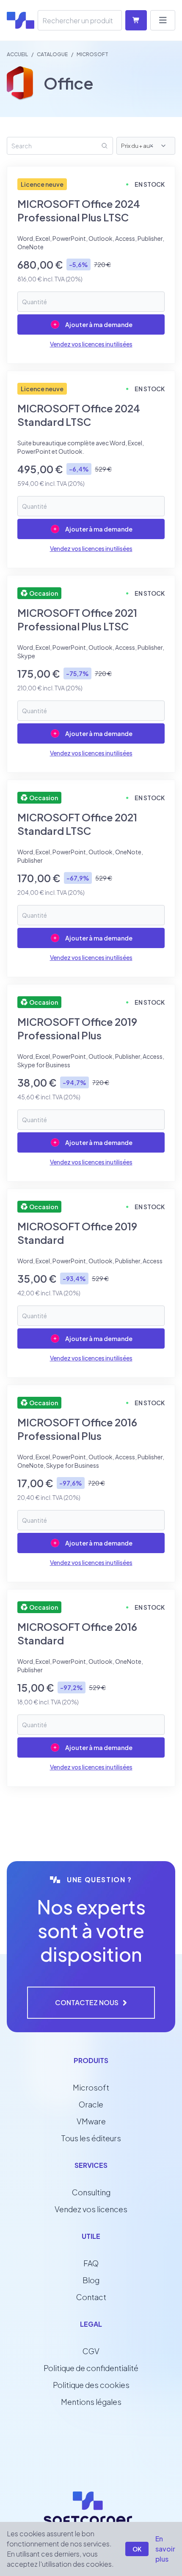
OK (137, 2549)
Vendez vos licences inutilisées (91, 344)
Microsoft (91, 2087)
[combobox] (159, 146)
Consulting (91, 2192)
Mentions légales (91, 2402)
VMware (91, 2121)
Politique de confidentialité (91, 2368)
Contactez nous (87, 2002)
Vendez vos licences (91, 2209)
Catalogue (52, 54)
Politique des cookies (91, 2385)
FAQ (91, 2263)
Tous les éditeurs (91, 2138)
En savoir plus (165, 2549)
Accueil (17, 54)
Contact (91, 2297)
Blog (91, 2280)
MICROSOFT (92, 54)
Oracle (91, 2104)
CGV (91, 2351)
